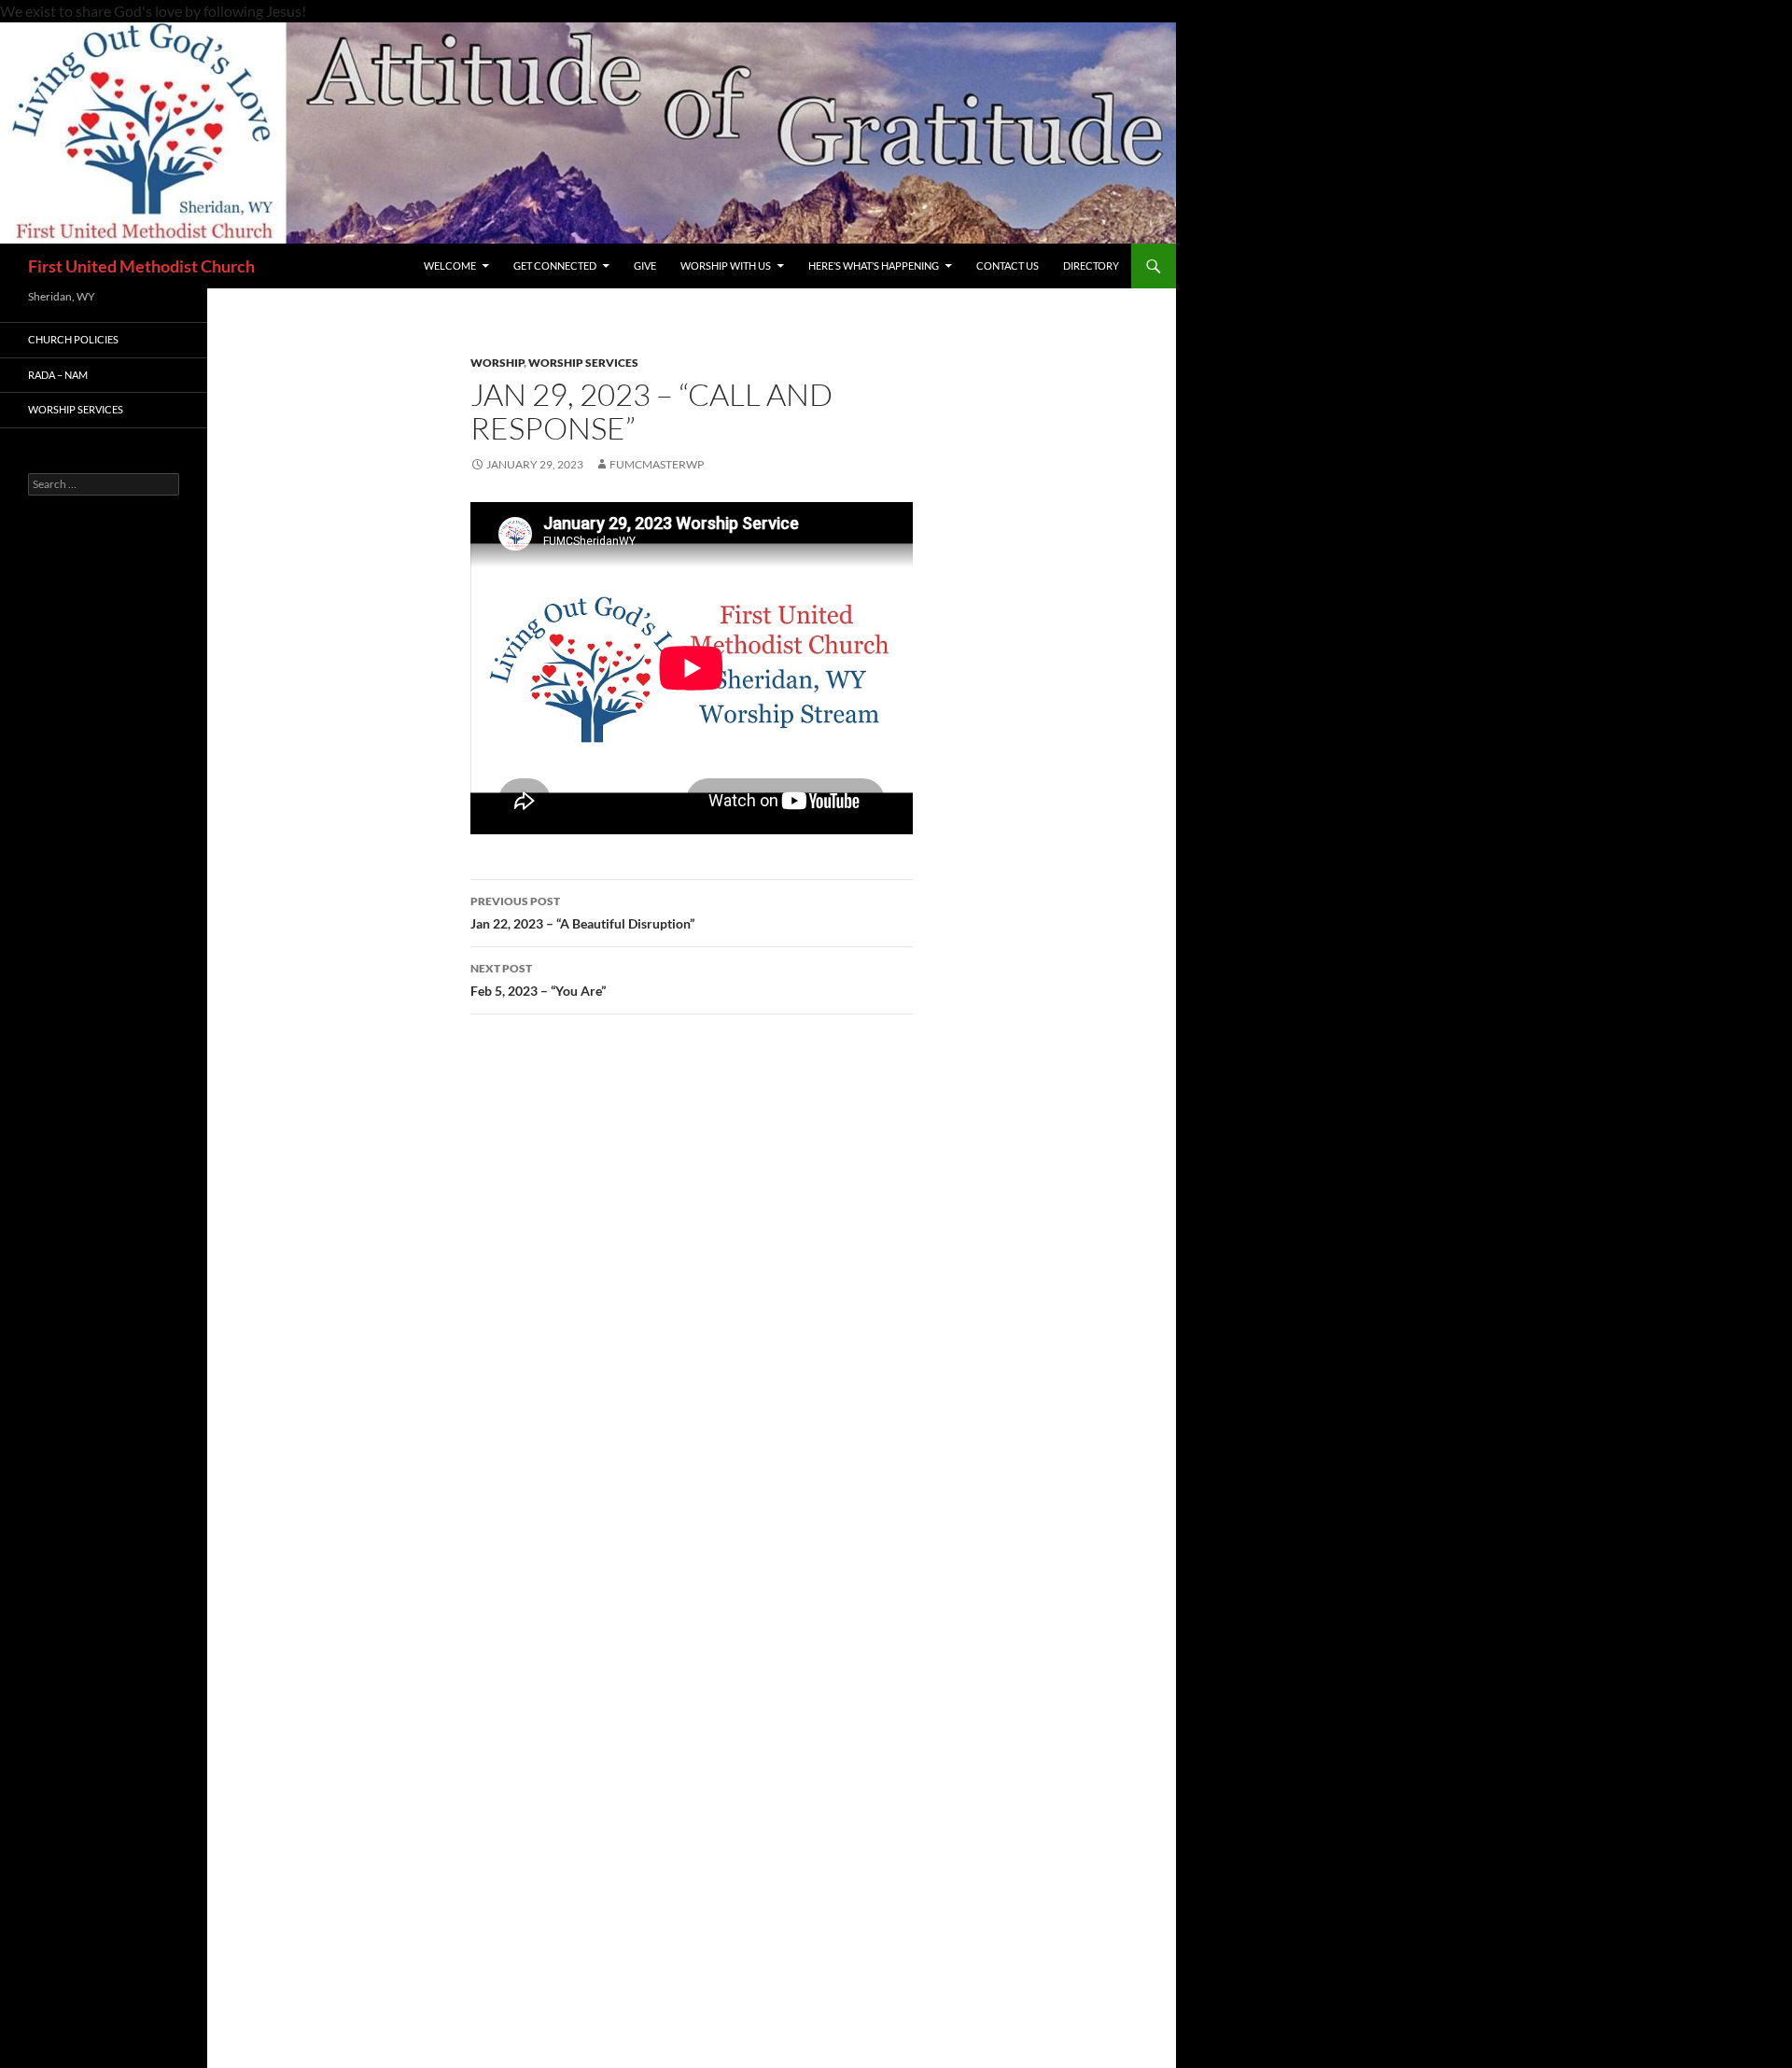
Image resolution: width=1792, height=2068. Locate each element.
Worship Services (583, 363)
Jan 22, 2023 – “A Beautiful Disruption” (582, 913)
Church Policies (73, 339)
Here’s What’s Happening (874, 265)
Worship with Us (726, 265)
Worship (497, 363)
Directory (1091, 265)
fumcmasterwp (657, 464)
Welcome (450, 265)
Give (645, 265)
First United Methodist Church (141, 266)
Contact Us (1008, 265)
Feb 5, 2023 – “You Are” (538, 980)
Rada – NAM (58, 375)
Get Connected (555, 265)
